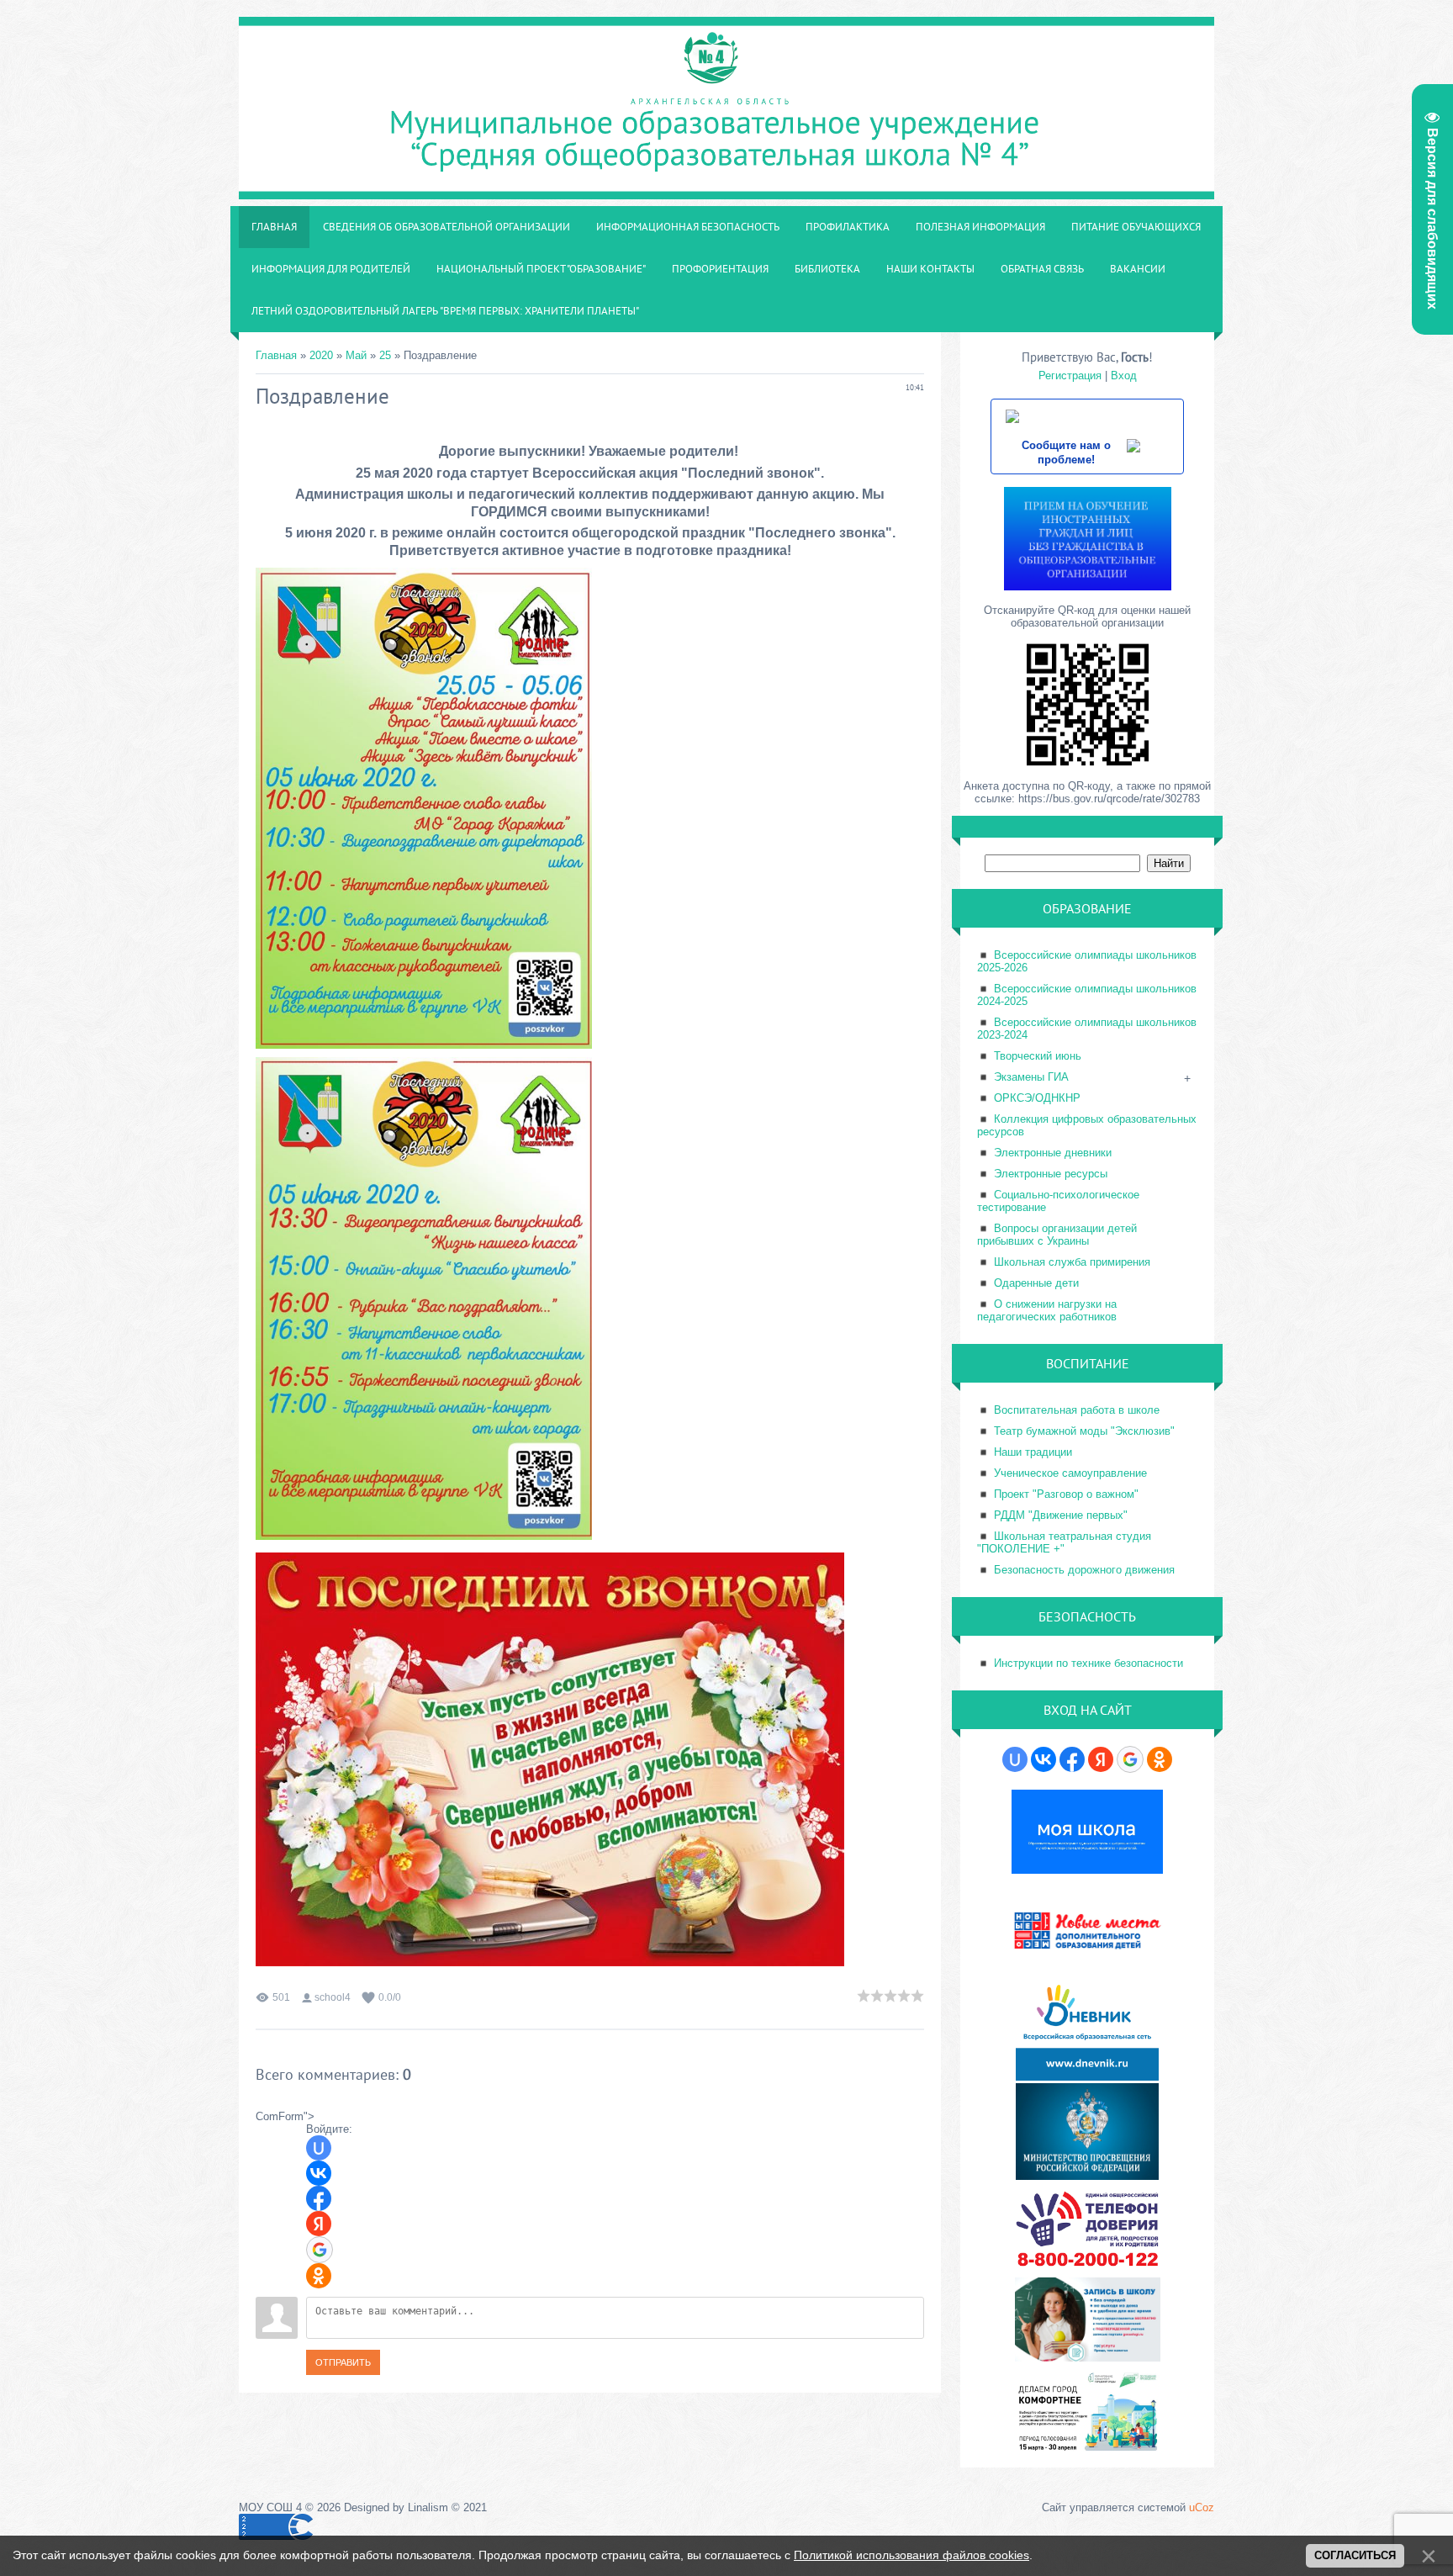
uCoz (1202, 2507)
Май (356, 355)
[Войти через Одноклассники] (319, 2276)
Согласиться (1355, 2555)
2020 (321, 355)
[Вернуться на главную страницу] (726, 190)
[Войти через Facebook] (319, 2198)
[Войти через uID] (319, 2148)
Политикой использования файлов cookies (911, 2555)
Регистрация (1070, 376)
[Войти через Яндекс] (319, 2224)
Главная (276, 355)
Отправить (343, 2362)
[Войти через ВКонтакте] (319, 2173)
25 (385, 355)
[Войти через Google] (320, 2250)
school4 (333, 1997)
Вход (1124, 376)
